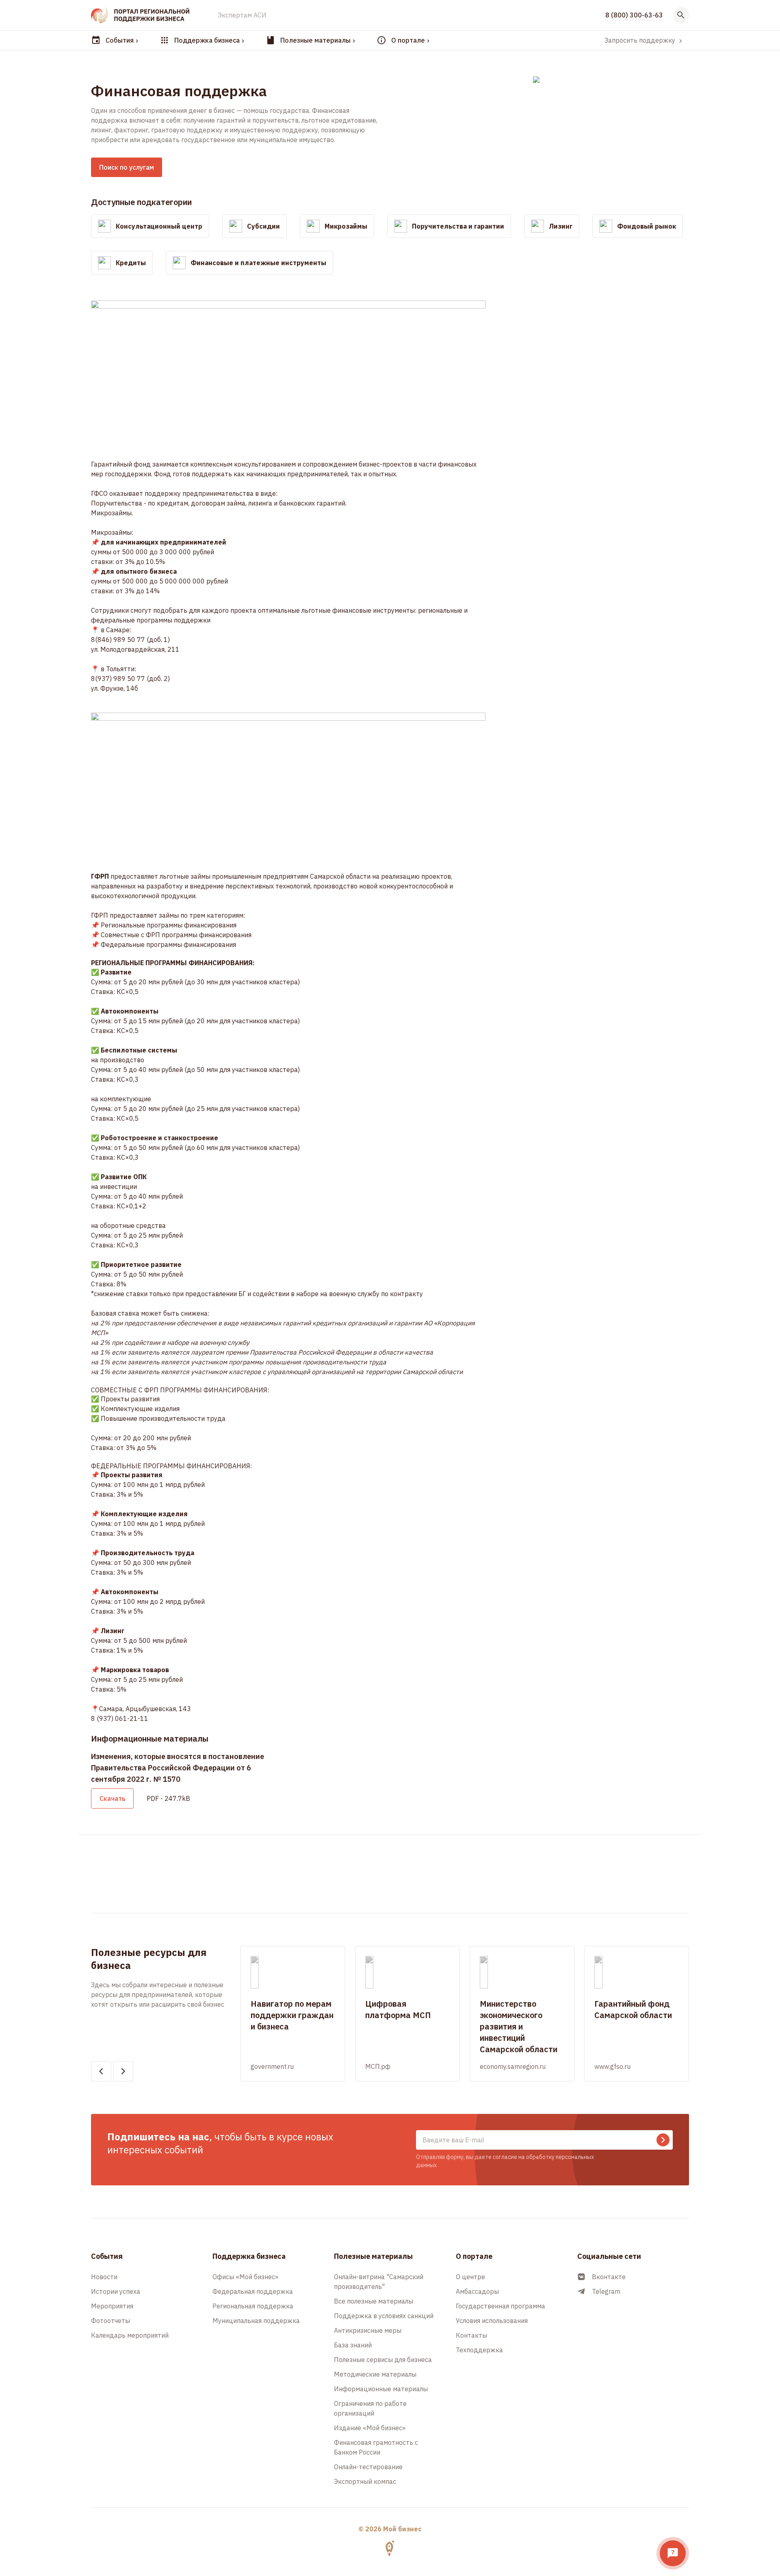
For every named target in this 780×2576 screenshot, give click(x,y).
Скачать (112, 1798)
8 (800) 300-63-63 (634, 15)
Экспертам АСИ (242, 15)
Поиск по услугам (127, 167)
